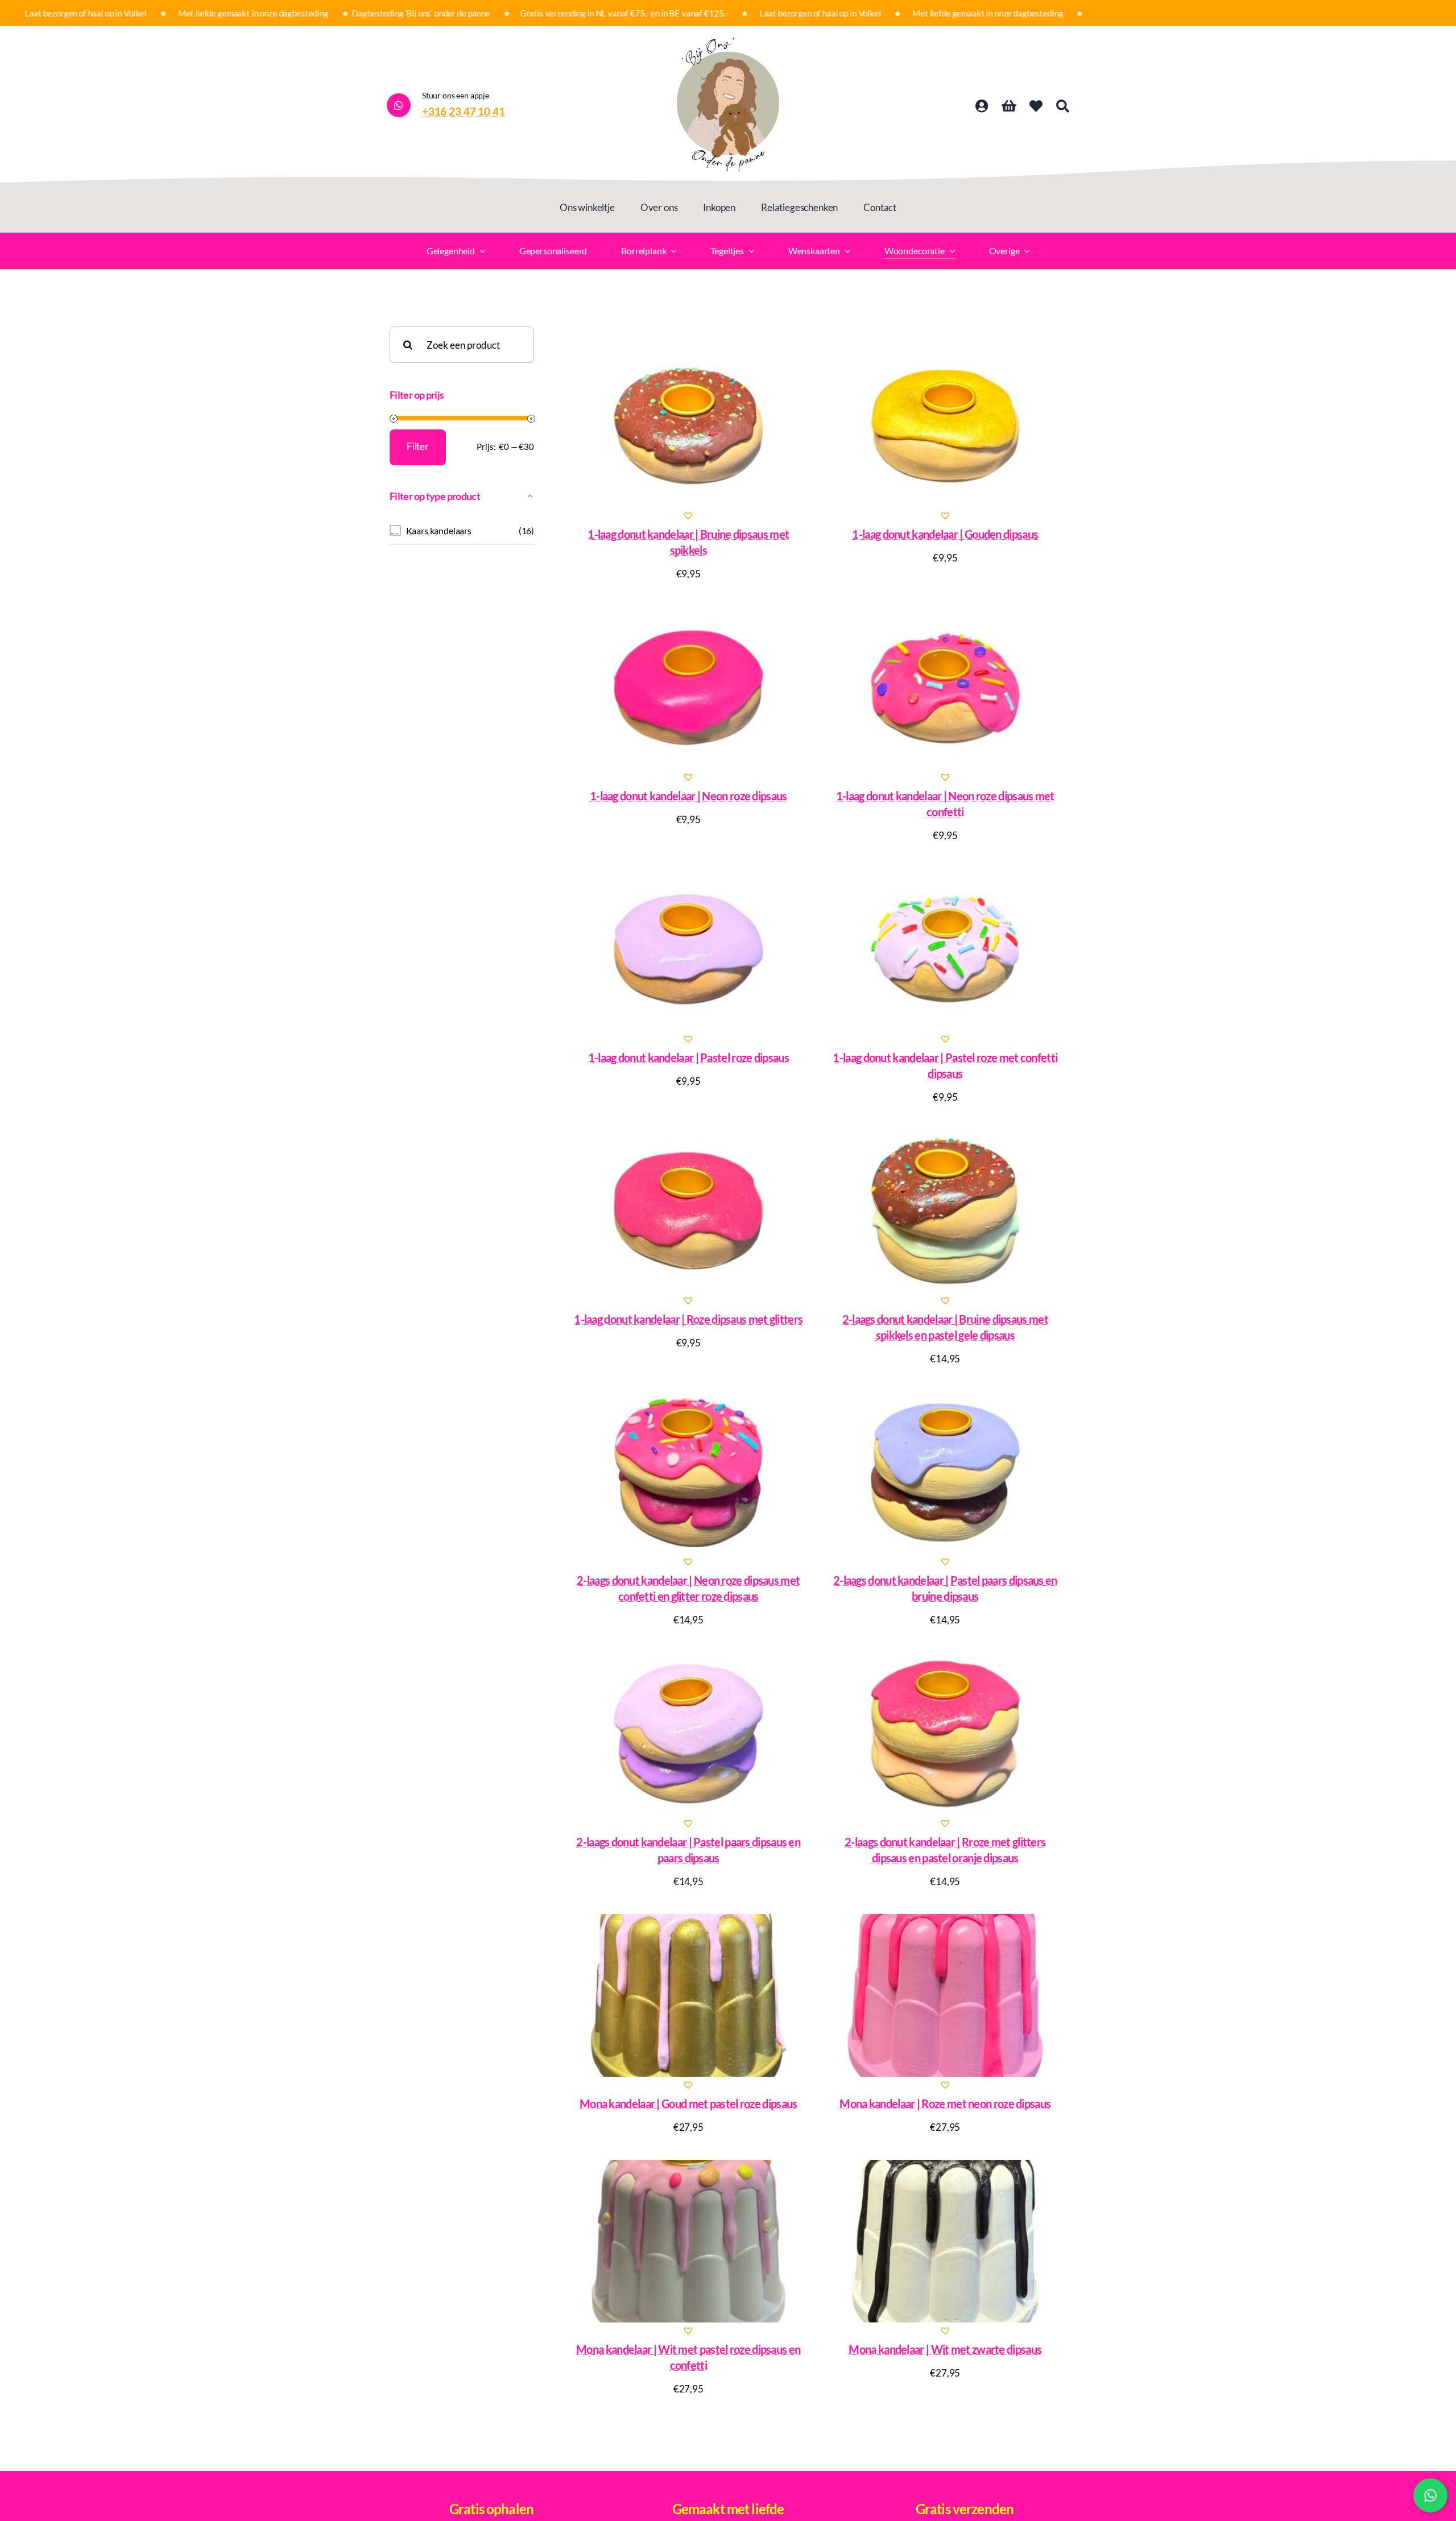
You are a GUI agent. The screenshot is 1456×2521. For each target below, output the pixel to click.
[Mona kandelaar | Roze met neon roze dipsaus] (946, 1995)
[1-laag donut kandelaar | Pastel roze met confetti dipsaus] (946, 949)
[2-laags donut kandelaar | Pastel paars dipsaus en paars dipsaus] (688, 1734)
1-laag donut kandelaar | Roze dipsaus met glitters (688, 1319)
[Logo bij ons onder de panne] (728, 42)
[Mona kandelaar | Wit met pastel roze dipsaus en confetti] (688, 2241)
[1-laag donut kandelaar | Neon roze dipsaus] (688, 688)
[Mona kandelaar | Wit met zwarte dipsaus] (946, 2241)
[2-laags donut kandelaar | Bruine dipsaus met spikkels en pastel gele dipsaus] (946, 1211)
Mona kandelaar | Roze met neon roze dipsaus (945, 2103)
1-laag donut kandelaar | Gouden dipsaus (945, 534)
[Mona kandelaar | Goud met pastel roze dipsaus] (688, 1995)
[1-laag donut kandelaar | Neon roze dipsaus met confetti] (946, 688)
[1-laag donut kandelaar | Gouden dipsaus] (946, 426)
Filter (418, 446)
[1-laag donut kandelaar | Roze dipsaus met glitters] (688, 1211)
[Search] (1063, 106)
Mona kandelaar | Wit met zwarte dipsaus (945, 2349)
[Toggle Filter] (531, 496)
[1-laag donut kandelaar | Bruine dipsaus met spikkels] (688, 426)
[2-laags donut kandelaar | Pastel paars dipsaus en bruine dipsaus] (946, 1472)
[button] (688, 515)
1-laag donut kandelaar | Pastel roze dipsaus (688, 1057)
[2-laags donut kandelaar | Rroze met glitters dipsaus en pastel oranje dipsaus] (946, 1734)
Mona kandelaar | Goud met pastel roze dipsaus (688, 2103)
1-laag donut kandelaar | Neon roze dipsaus (688, 796)
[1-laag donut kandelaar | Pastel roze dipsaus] (688, 949)
